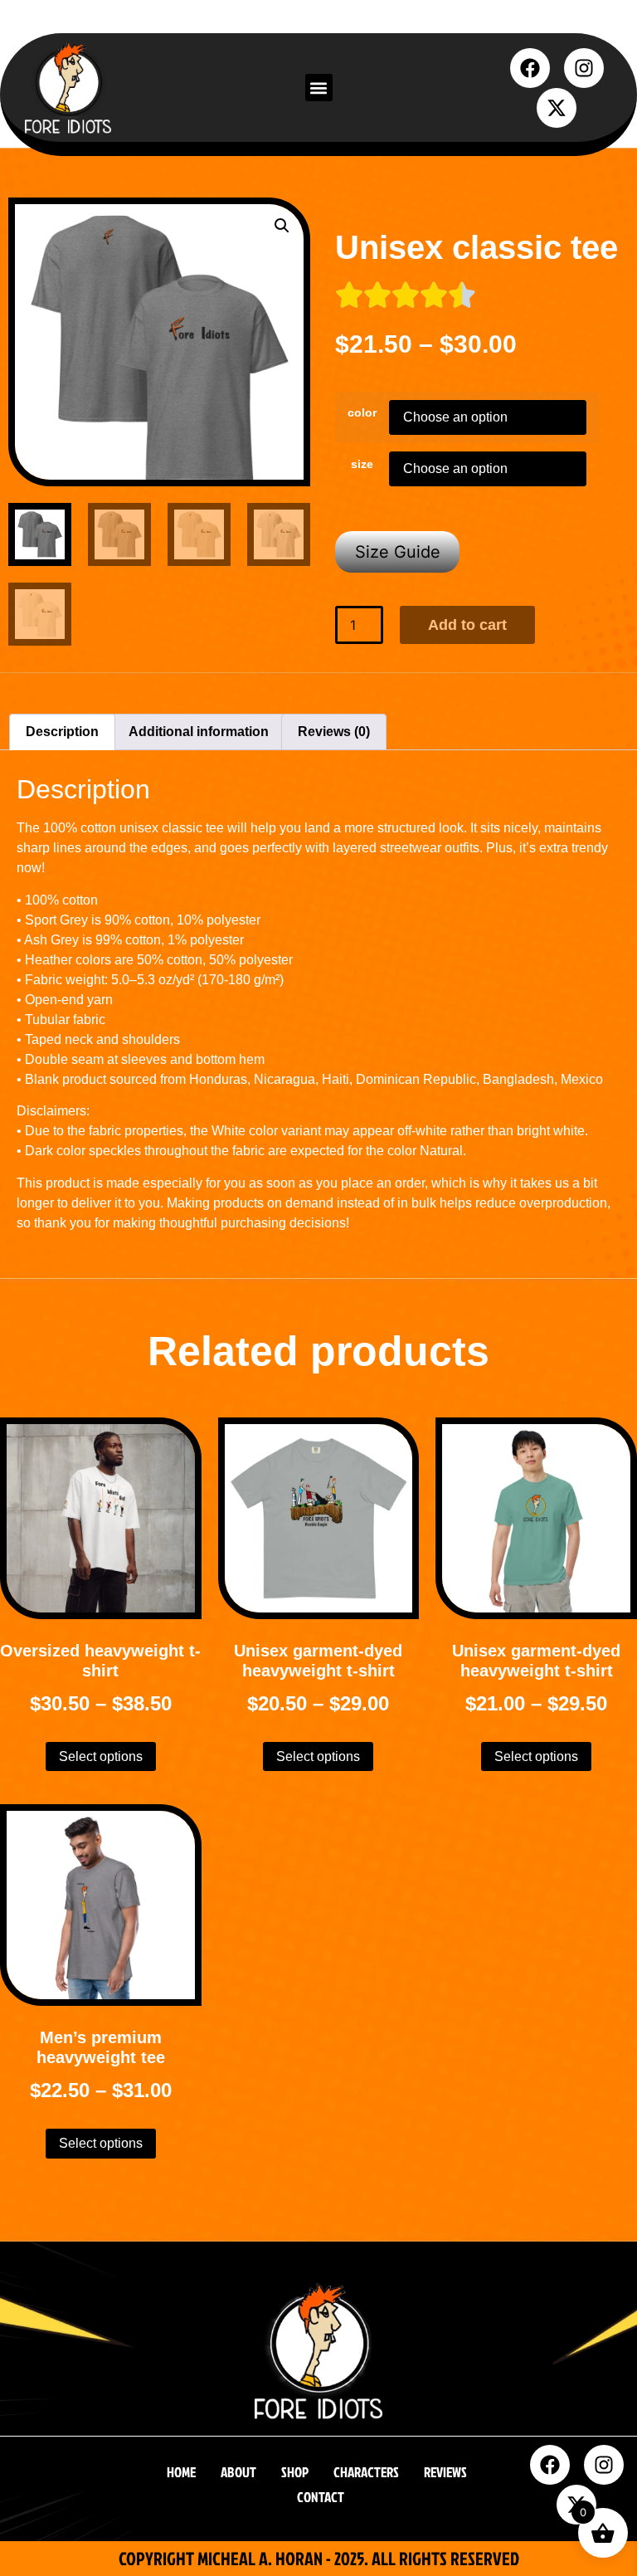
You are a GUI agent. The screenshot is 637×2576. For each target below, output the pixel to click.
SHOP (295, 2472)
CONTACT (321, 2497)
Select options (101, 1756)
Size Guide (398, 552)
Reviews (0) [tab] (334, 732)
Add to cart (467, 625)
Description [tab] (62, 732)
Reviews (445, 2472)
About (238, 2472)
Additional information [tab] (199, 732)
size (362, 464)
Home (181, 2472)
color (362, 412)
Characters (366, 2472)
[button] (319, 88)
